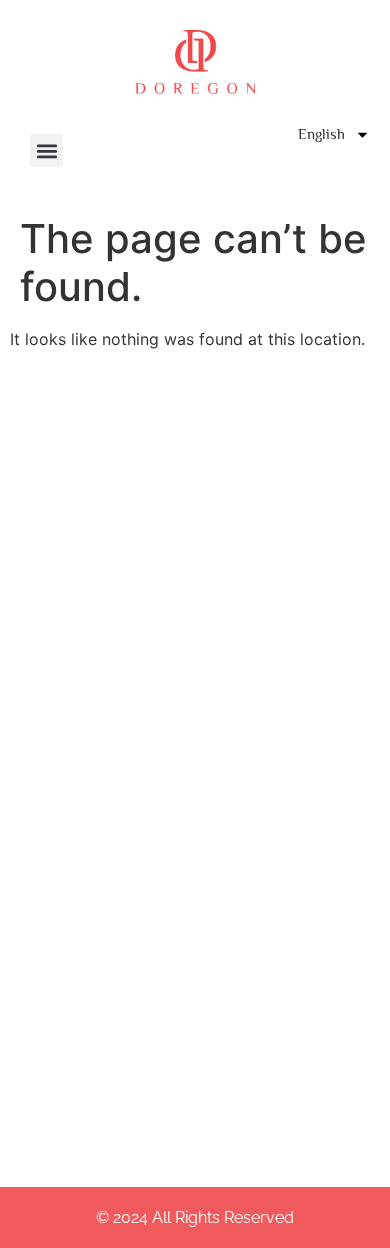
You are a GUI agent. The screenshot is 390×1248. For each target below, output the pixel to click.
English (321, 133)
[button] (46, 150)
